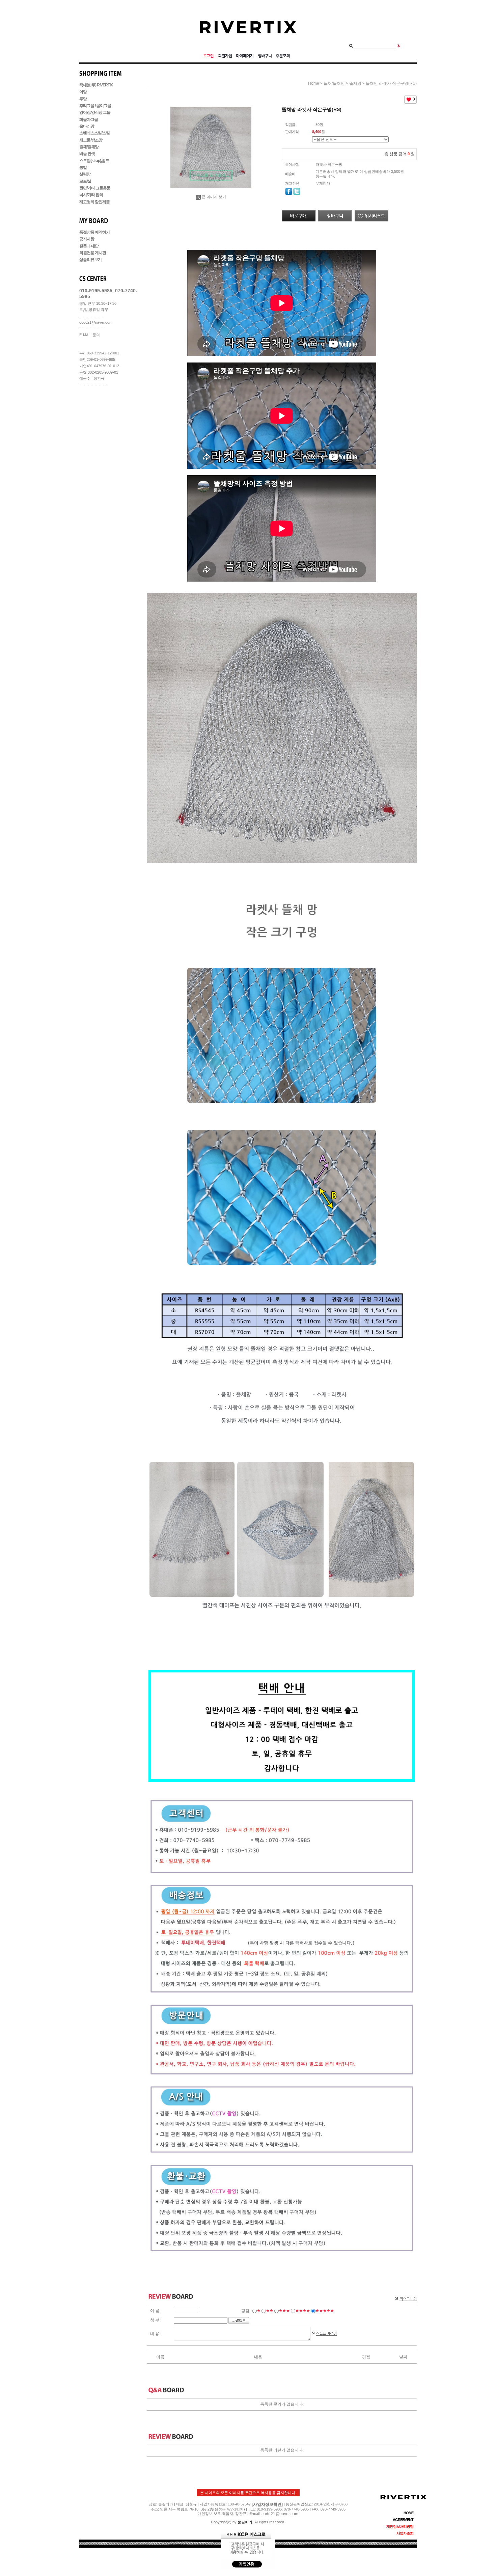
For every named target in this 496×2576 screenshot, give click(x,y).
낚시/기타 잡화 (91, 195)
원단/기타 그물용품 (95, 188)
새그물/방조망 (91, 140)
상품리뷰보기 (90, 260)
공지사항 (87, 239)
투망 (83, 99)
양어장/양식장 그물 (95, 113)
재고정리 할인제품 (94, 202)
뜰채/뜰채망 (89, 147)
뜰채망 (355, 83)
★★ (270, 2311)
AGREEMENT (403, 2520)
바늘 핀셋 (87, 154)
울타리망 (87, 126)
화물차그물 (89, 119)
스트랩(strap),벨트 (94, 161)
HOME (408, 2513)
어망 (83, 92)
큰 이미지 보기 (214, 197)
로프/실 (85, 181)
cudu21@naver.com (280, 2514)
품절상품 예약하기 (94, 232)
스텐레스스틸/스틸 (94, 133)
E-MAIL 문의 (90, 335)
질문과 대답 (89, 246)
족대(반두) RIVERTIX (96, 85)
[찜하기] (371, 212)
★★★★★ (325, 2311)
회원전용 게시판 (93, 253)
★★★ (284, 2311)
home (314, 83)
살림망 (85, 175)
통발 (83, 167)
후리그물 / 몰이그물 (95, 106)
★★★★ (303, 2311)
